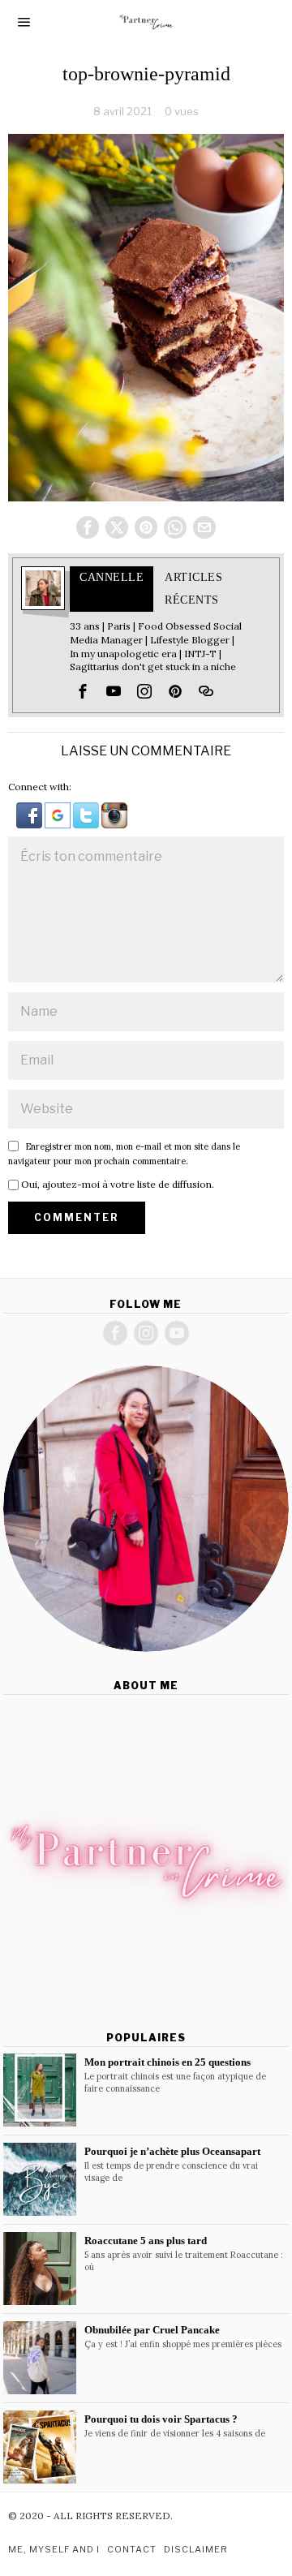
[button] (30, 814)
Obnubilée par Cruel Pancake (152, 2330)
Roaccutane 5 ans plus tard (146, 2241)
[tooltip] (88, 527)
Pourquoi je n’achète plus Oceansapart (172, 2151)
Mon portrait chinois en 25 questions (167, 2062)
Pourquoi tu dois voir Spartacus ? (161, 2419)
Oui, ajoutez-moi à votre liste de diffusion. (116, 1184)
